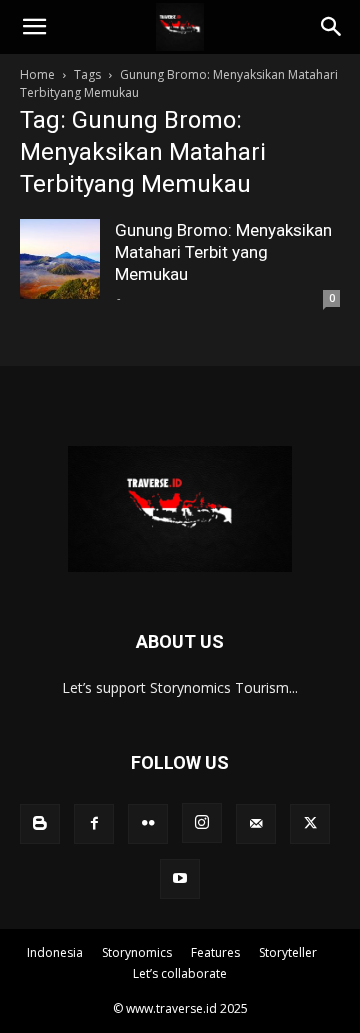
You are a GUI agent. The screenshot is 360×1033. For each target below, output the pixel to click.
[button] (34, 27)
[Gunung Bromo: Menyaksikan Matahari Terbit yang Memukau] (60, 259)
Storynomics (137, 952)
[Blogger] (40, 824)
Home (37, 74)
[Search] (332, 27)
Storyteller (288, 952)
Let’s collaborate (180, 973)
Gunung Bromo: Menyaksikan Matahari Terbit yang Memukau (223, 252)
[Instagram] (202, 823)
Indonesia (55, 952)
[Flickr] (148, 824)
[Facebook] (94, 824)
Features (215, 952)
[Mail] (256, 824)
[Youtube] (180, 879)
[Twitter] (310, 824)
